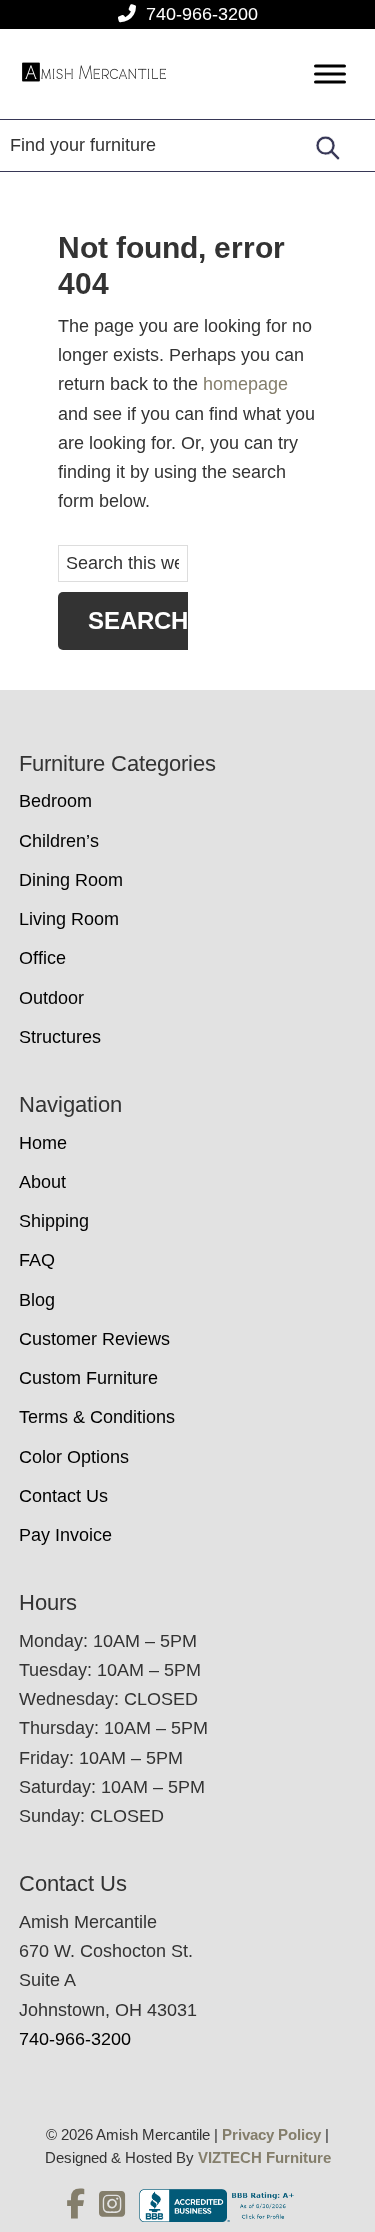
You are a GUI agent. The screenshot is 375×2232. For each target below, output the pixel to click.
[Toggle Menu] (330, 74)
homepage (245, 384)
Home (43, 1143)
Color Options (74, 1457)
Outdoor (51, 998)
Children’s (59, 841)
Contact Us (63, 1496)
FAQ (37, 1260)
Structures (60, 1037)
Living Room (69, 919)
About (42, 1182)
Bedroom (55, 801)
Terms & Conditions (97, 1417)
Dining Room (71, 880)
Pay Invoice (65, 1535)
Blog (37, 1300)
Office (42, 958)
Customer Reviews (94, 1339)
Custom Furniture (88, 1378)
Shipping (54, 1221)
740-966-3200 (202, 14)
